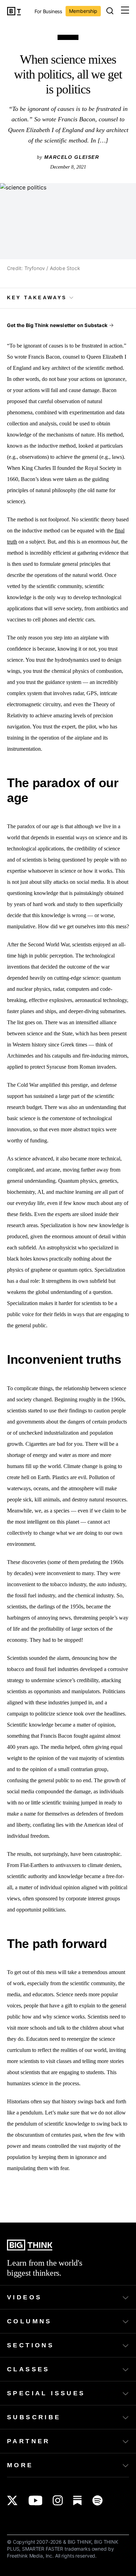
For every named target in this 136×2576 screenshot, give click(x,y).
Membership (83, 11)
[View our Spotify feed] (97, 2500)
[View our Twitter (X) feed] (12, 2500)
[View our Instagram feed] (58, 2500)
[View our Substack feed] (78, 2500)
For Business (48, 12)
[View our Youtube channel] (35, 2500)
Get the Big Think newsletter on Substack (57, 325)
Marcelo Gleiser (72, 157)
